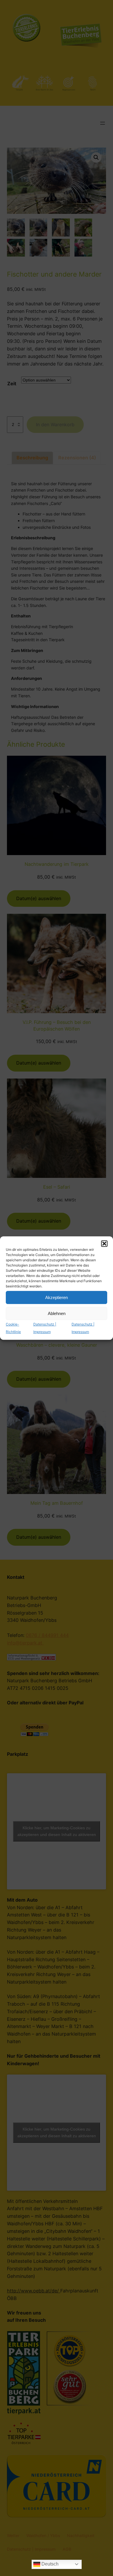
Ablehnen (57, 1313)
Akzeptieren (57, 1297)
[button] (104, 1244)
